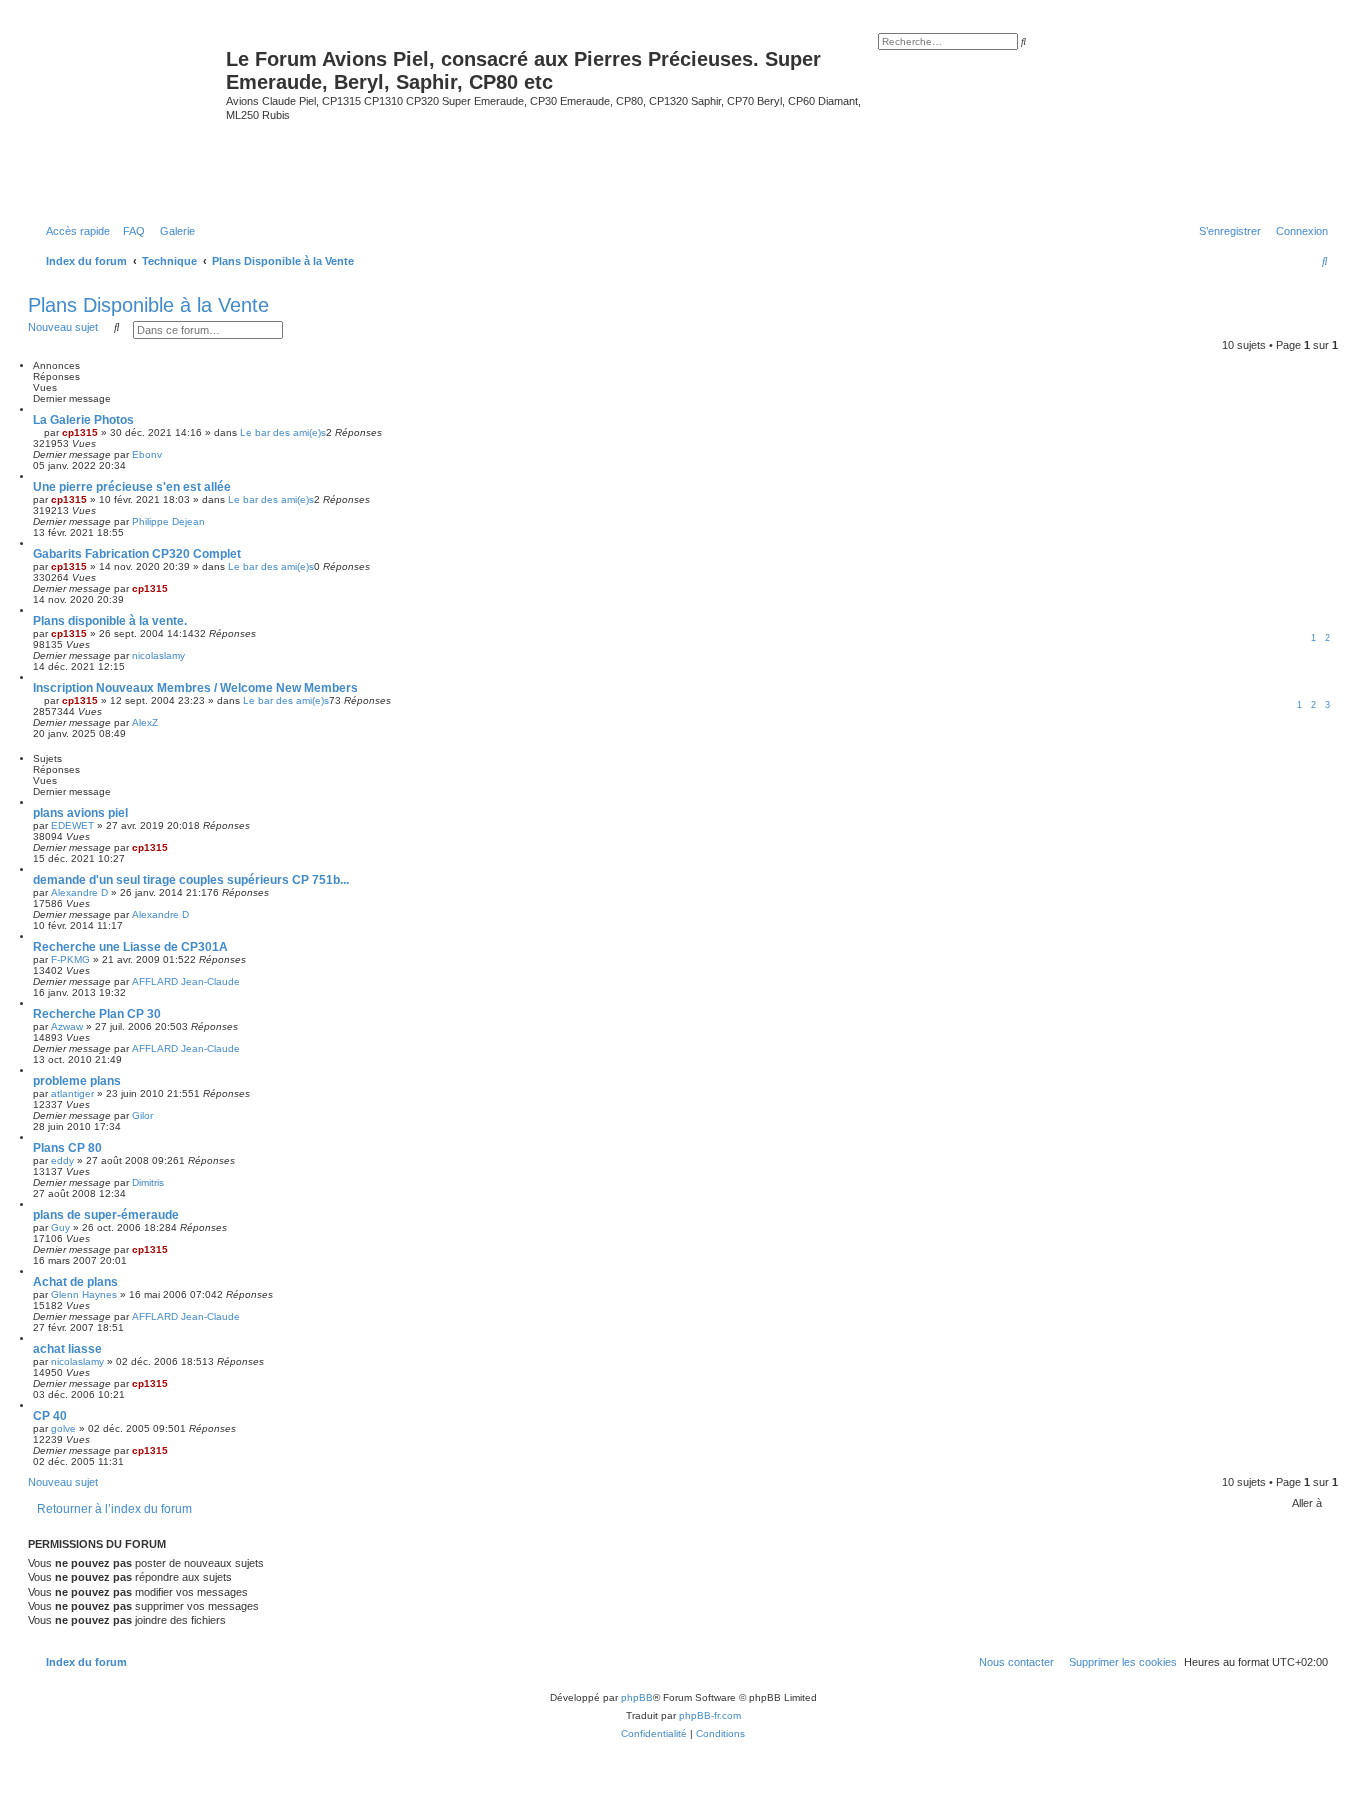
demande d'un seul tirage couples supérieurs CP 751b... (191, 880)
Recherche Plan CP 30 (97, 1014)
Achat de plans (75, 1282)
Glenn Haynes (84, 1294)
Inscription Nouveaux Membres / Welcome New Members (195, 688)
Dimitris (148, 1182)
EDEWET (72, 825)
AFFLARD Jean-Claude (186, 981)
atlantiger (72, 1093)
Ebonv (147, 454)
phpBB (637, 1697)
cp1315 (80, 432)
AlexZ (145, 722)
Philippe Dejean (168, 521)
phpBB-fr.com (710, 1715)
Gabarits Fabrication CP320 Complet (137, 554)
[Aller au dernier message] (169, 454)
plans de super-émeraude (106, 1215)
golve (63, 1428)
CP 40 (50, 1416)
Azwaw (67, 1026)
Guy (60, 1227)
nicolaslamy (158, 655)
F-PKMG (70, 959)
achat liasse (67, 1349)
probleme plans (77, 1081)
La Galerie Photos (83, 420)
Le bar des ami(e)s (283, 432)
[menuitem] (130, 231)
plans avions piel (80, 813)
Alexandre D (79, 892)
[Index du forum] (129, 118)
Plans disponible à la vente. (110, 621)
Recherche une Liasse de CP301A (130, 947)
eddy (62, 1160)
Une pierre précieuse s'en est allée (132, 487)
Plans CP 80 (67, 1148)
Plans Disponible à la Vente (148, 305)
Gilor (142, 1115)
